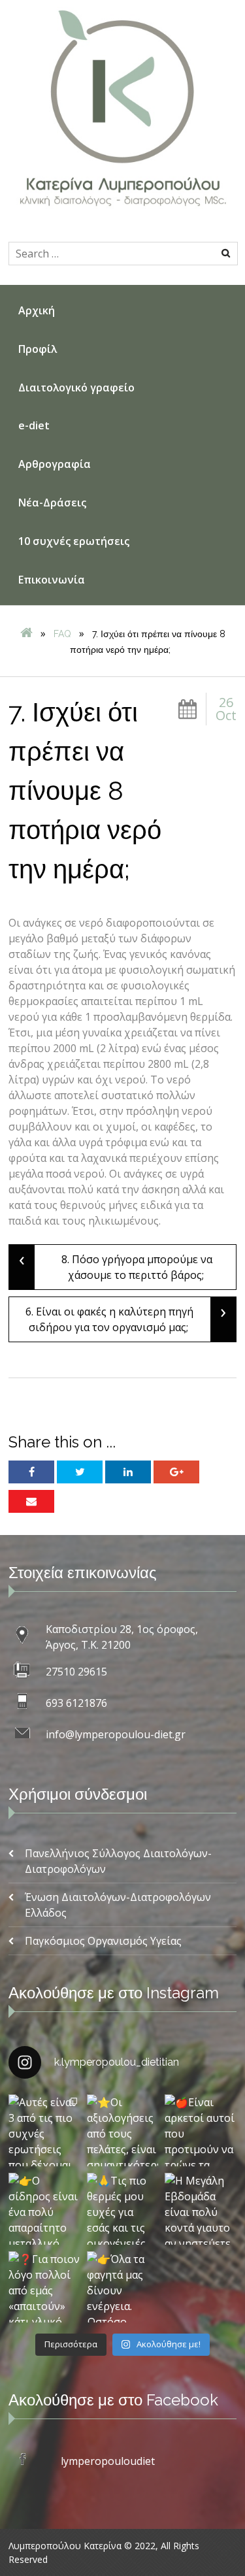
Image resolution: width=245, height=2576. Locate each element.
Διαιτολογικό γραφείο (76, 388)
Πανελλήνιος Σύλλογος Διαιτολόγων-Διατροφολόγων (118, 1861)
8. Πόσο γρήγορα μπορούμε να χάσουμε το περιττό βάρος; (116, 1263)
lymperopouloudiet (108, 2461)
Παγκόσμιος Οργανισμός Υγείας (103, 1941)
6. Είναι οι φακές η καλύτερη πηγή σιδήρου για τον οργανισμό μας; (126, 1316)
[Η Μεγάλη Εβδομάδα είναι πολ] (201, 2209)
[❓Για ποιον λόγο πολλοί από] (44, 2287)
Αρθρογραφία (55, 464)
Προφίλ (38, 349)
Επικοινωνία (52, 580)
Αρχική (37, 310)
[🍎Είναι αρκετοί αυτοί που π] (201, 2130)
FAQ (62, 634)
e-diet (34, 425)
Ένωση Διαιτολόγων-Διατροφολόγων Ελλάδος (118, 1905)
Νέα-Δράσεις (52, 503)
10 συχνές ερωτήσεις (74, 541)
